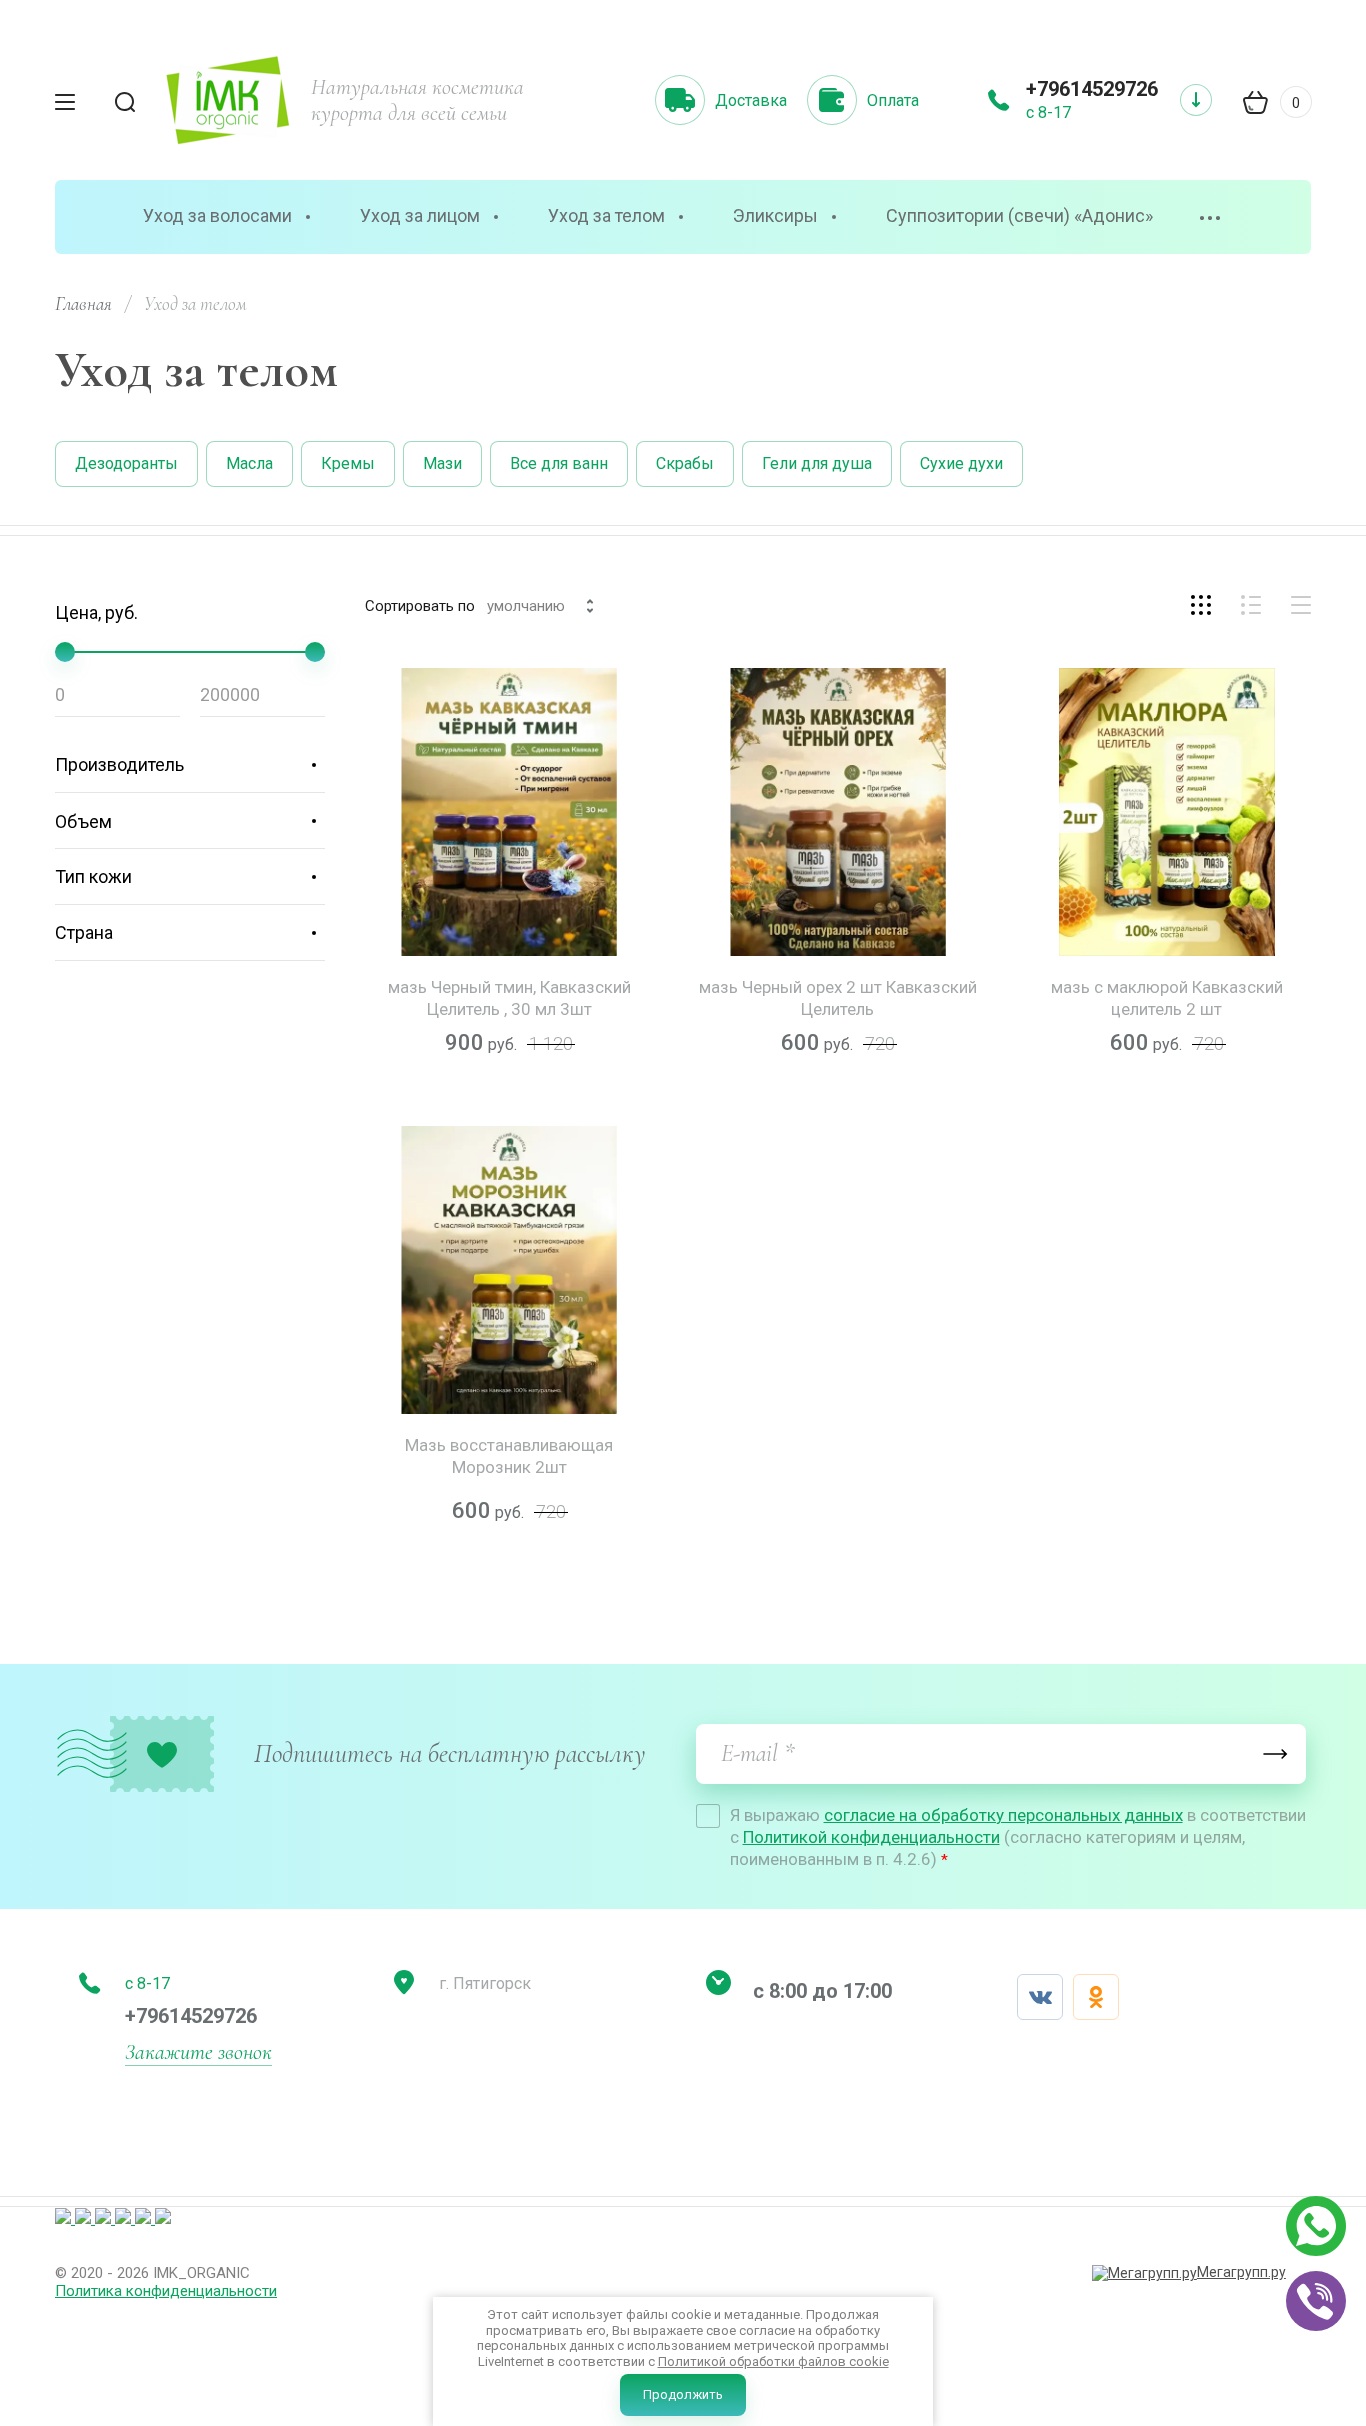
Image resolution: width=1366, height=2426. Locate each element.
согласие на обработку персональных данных (1003, 1815)
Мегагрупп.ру (1241, 2272)
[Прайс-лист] (1301, 605)
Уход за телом (606, 215)
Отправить (1276, 1754)
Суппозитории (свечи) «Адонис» (1019, 215)
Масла (249, 463)
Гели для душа (817, 463)
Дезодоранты (126, 463)
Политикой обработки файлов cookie (773, 2361)
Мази (442, 463)
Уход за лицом (420, 215)
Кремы (348, 463)
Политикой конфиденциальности (871, 1837)
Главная (83, 303)
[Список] (1251, 605)
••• (1211, 218)
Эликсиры (775, 215)
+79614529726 (1092, 89)
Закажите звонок (198, 2052)
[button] (683, 10)
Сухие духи (961, 463)
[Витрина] (1201, 605)
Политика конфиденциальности (166, 2291)
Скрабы (685, 463)
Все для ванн (559, 463)
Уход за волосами (217, 215)
